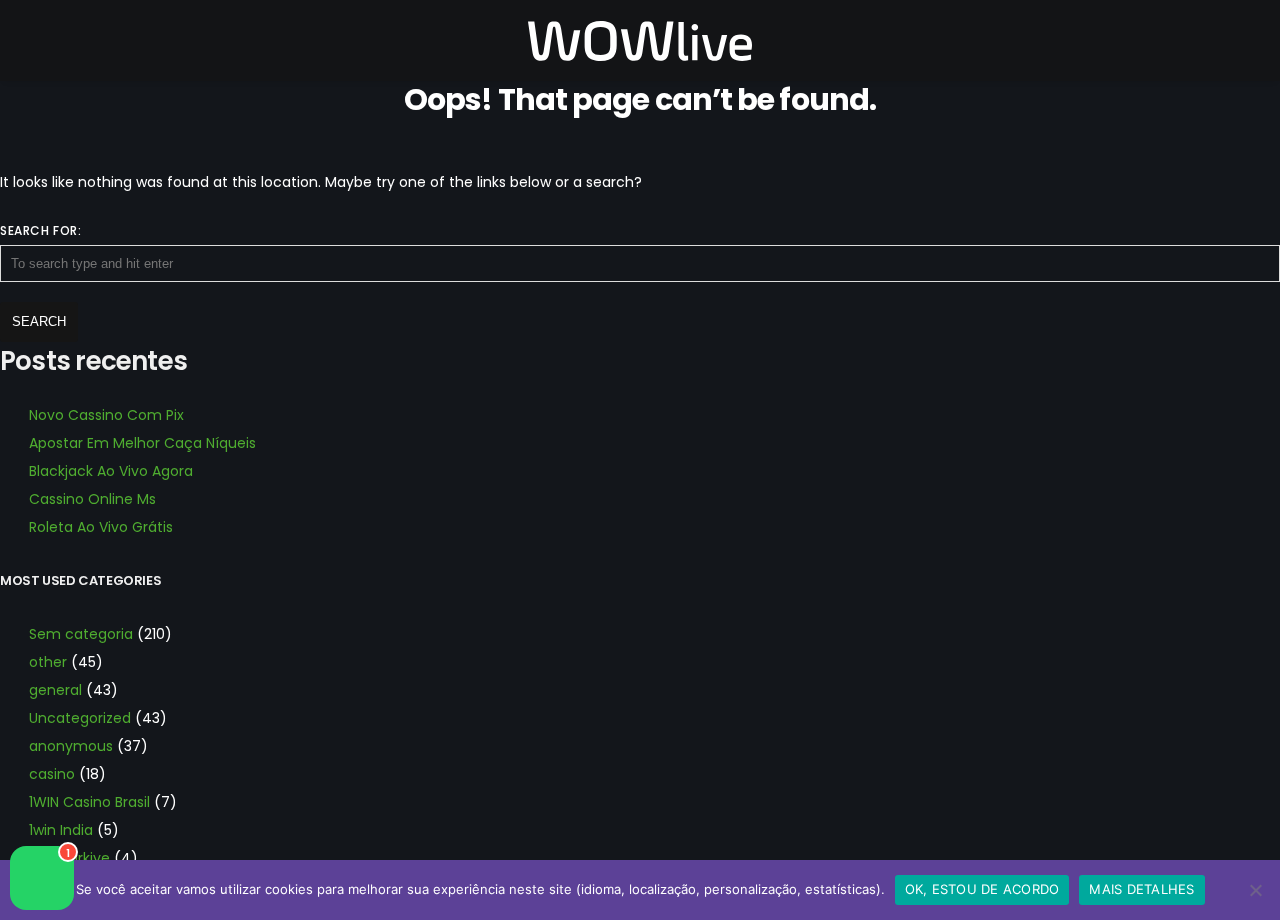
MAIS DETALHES (1141, 889)
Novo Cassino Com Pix (106, 415)
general (55, 690)
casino (52, 774)
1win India (61, 830)
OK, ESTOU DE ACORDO (982, 889)
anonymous (71, 746)
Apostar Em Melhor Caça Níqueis (142, 443)
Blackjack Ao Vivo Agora (111, 471)
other (48, 662)
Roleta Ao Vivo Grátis (101, 527)
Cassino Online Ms (92, 499)
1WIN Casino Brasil (89, 802)
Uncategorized (80, 718)
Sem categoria (81, 634)
